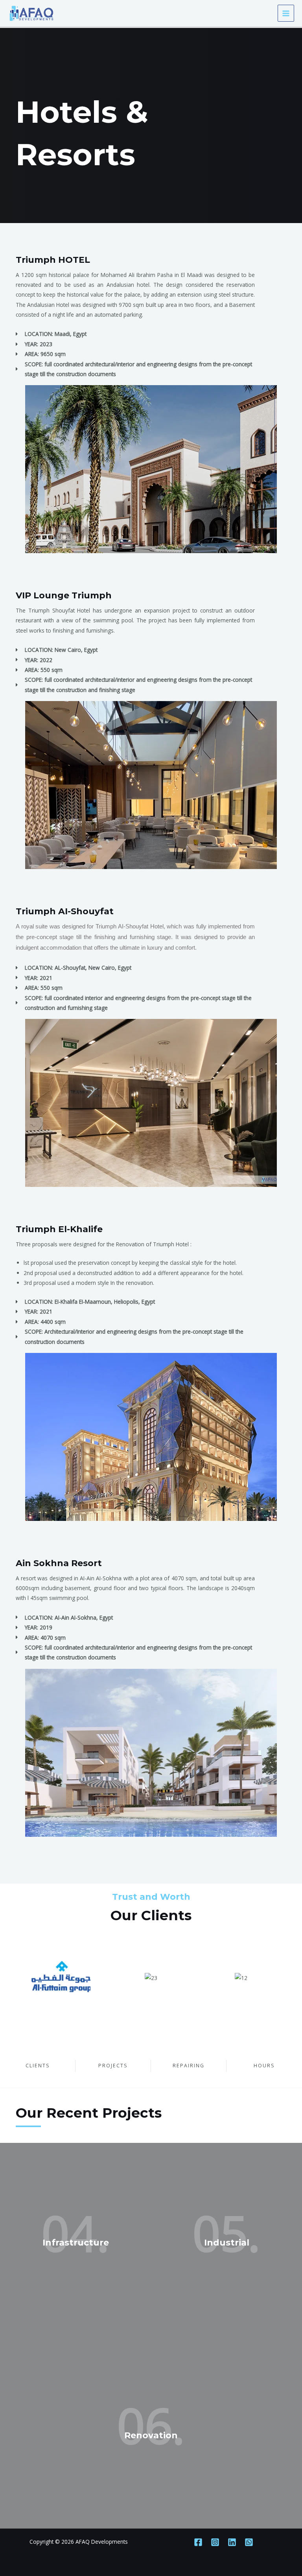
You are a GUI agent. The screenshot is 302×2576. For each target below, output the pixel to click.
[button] (23, 469)
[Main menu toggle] (286, 13)
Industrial (227, 2243)
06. (151, 2425)
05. (226, 2233)
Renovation (151, 2435)
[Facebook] (198, 2542)
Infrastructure (76, 2243)
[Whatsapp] (249, 2542)
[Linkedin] (232, 2542)
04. (75, 2233)
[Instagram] (215, 2542)
